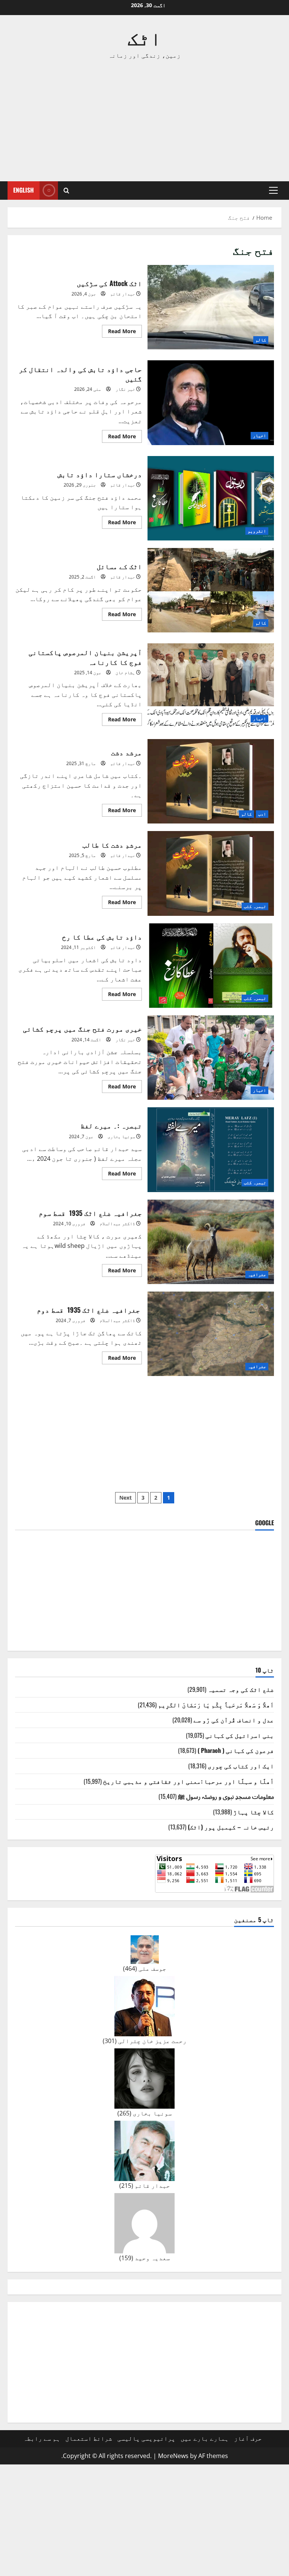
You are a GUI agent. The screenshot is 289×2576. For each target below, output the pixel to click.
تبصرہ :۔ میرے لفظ (211, 1149)
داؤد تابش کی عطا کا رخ (211, 966)
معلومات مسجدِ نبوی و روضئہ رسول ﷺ (226, 1796)
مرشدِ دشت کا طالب (211, 873)
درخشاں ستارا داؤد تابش (211, 498)
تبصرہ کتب (255, 906)
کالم (261, 340)
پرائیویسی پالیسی (146, 2438)
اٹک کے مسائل (211, 590)
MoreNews (173, 2456)
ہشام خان (125, 673)
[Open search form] (66, 191)
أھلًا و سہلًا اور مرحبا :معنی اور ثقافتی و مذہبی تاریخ (189, 1781)
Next (125, 1498)
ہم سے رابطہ (42, 2438)
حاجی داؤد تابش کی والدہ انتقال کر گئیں (211, 403)
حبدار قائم (123, 294)
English (24, 190)
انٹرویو (257, 531)
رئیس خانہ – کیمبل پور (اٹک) (231, 1827)
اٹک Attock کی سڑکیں (211, 307)
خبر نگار (125, 389)
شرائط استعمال (89, 2438)
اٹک (144, 37)
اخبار (259, 435)
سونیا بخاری (121, 1136)
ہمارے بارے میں (205, 2438)
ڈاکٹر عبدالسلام (117, 1224)
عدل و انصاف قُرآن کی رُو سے (234, 1720)
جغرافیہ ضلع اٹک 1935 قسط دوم (211, 1334)
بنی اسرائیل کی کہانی (240, 1735)
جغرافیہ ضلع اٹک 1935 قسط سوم (211, 1242)
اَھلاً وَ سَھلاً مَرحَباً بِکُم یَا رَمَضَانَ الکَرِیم (216, 1705)
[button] (273, 190)
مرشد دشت (211, 781)
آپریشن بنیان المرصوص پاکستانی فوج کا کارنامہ (211, 686)
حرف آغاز (248, 2438)
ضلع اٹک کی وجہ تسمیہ (241, 1689)
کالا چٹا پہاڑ (254, 1812)
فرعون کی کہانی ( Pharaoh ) (236, 1750)
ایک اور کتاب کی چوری (241, 1766)
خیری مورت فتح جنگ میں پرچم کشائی (211, 1058)
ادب (262, 814)
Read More (119, 332)
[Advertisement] (144, 121)
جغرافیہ (257, 1274)
